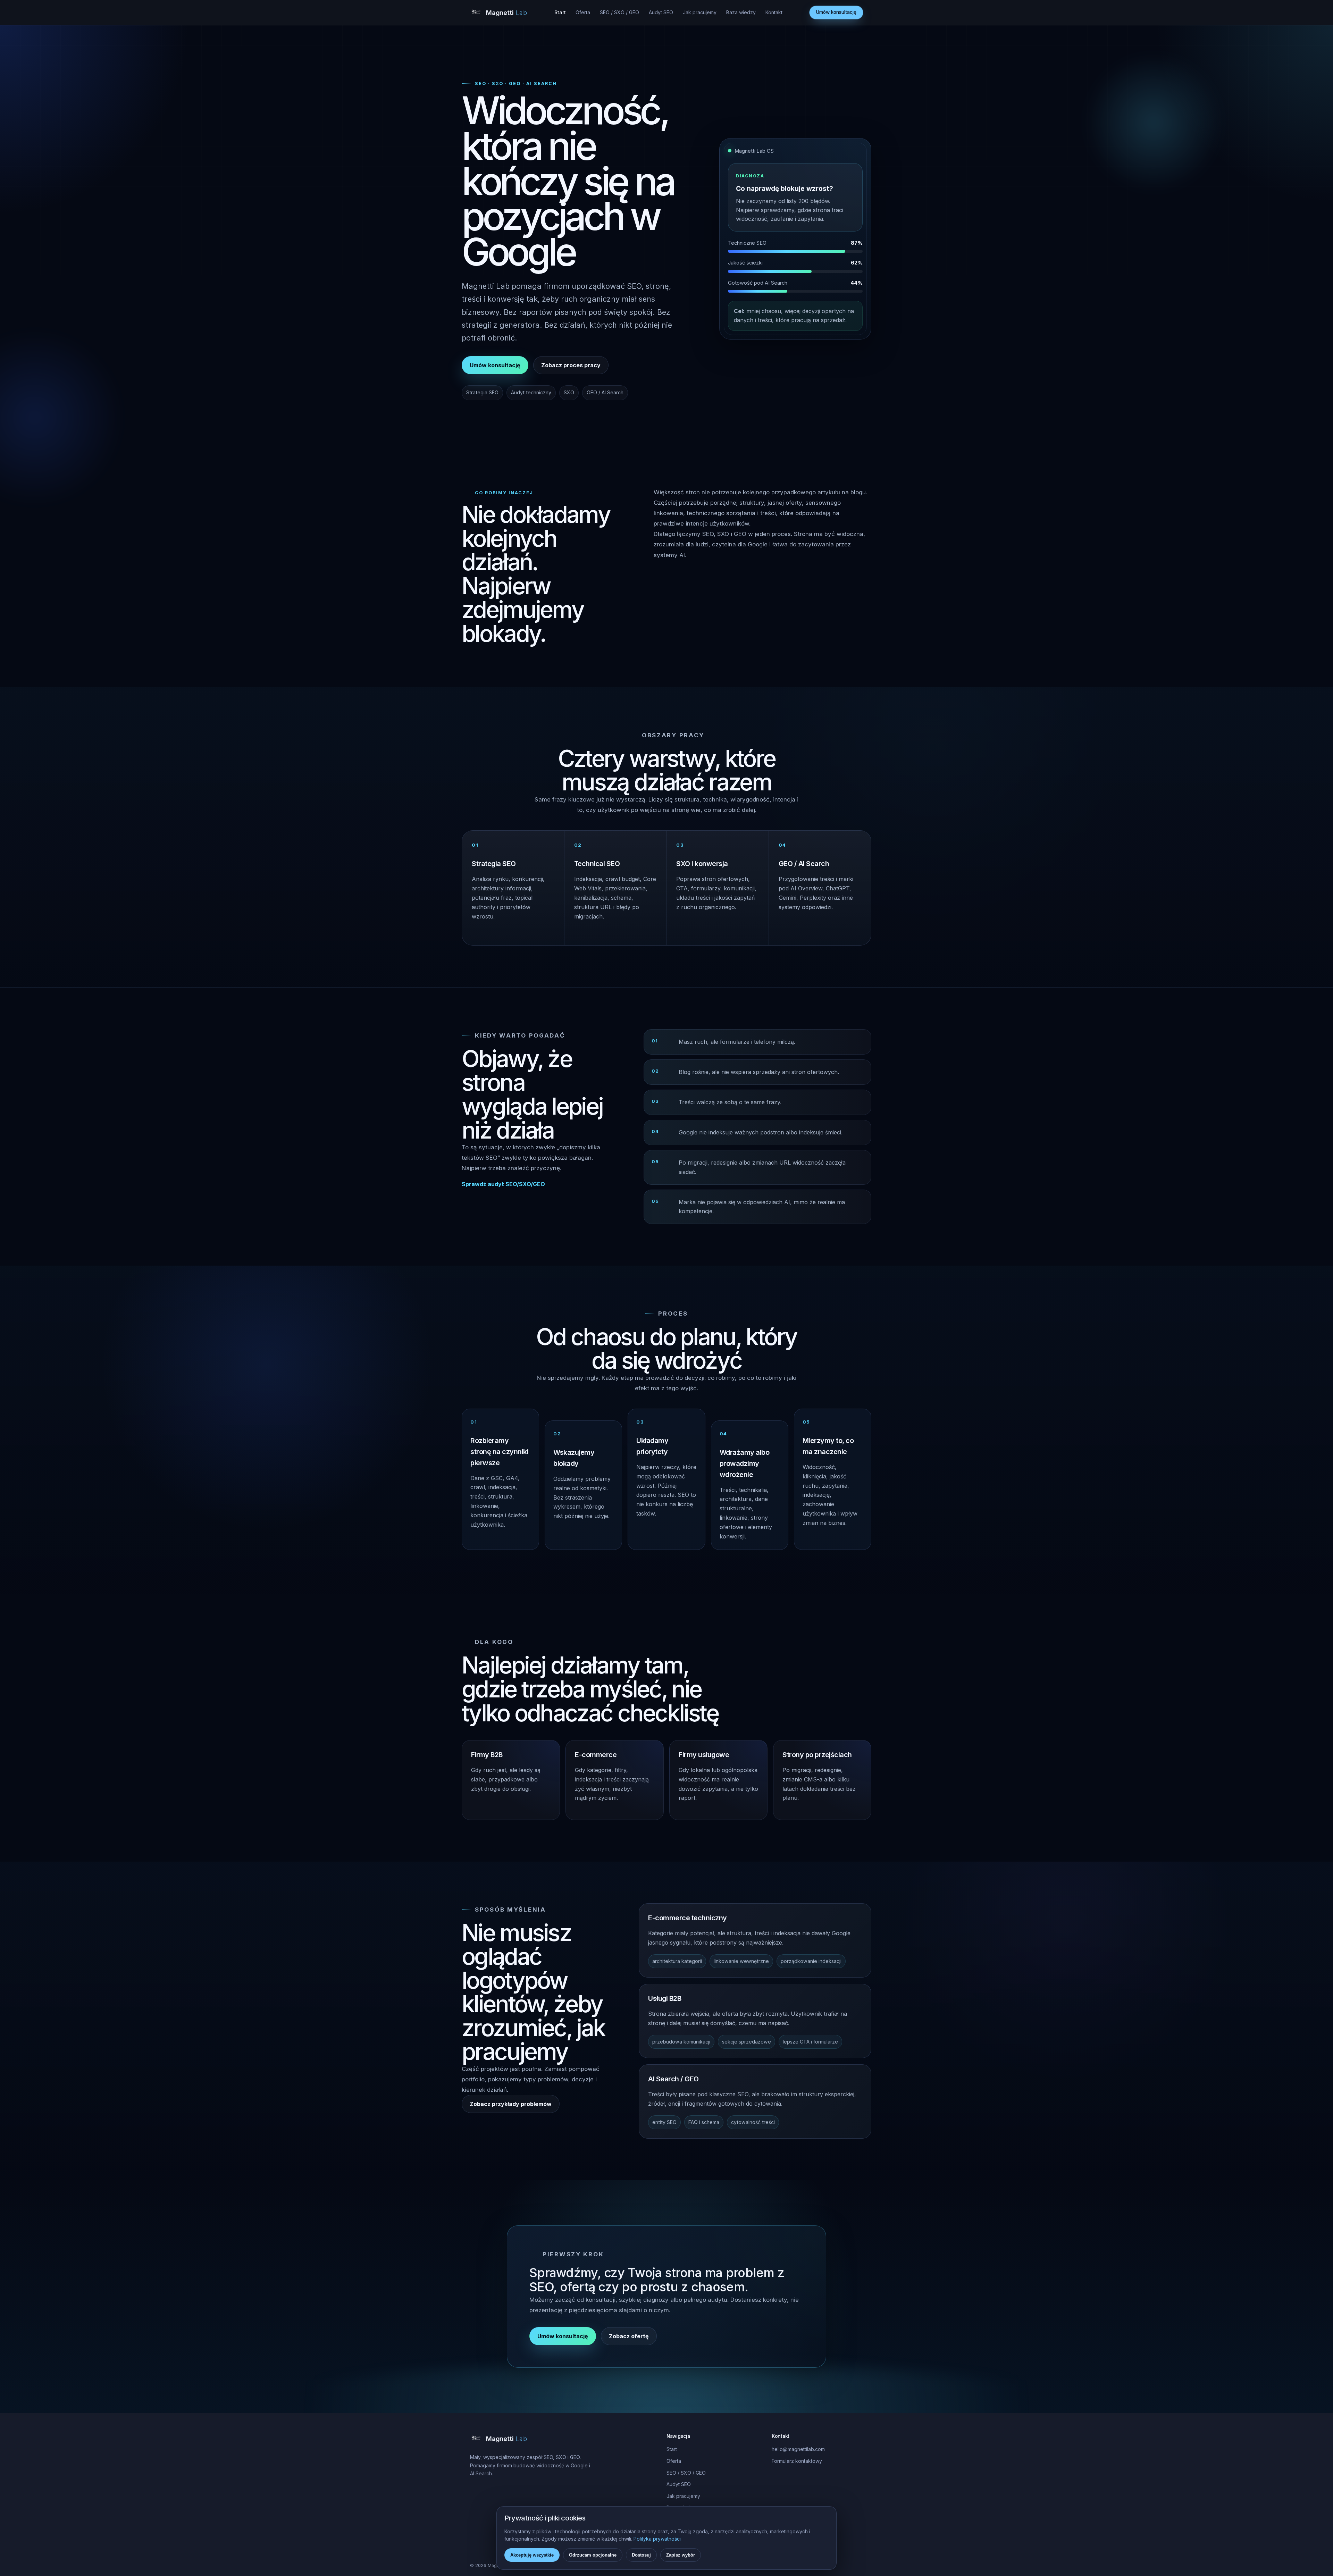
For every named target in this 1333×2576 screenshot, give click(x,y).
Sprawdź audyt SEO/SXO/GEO (503, 1184)
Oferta (583, 12)
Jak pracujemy (700, 12)
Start (560, 12)
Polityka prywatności (657, 2539)
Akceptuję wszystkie (532, 2555)
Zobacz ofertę (629, 2336)
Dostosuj (641, 2555)
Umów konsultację (836, 12)
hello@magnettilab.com (798, 2449)
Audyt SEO (661, 12)
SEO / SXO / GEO (619, 12)
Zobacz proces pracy (571, 365)
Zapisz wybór (681, 2555)
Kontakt (774, 12)
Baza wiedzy (741, 12)
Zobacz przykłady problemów (511, 2104)
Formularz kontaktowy (797, 2461)
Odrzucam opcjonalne (593, 2555)
